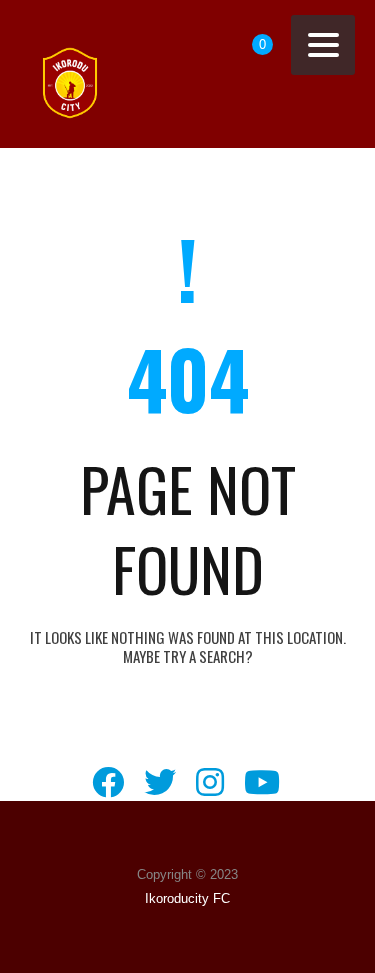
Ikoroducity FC (187, 898)
